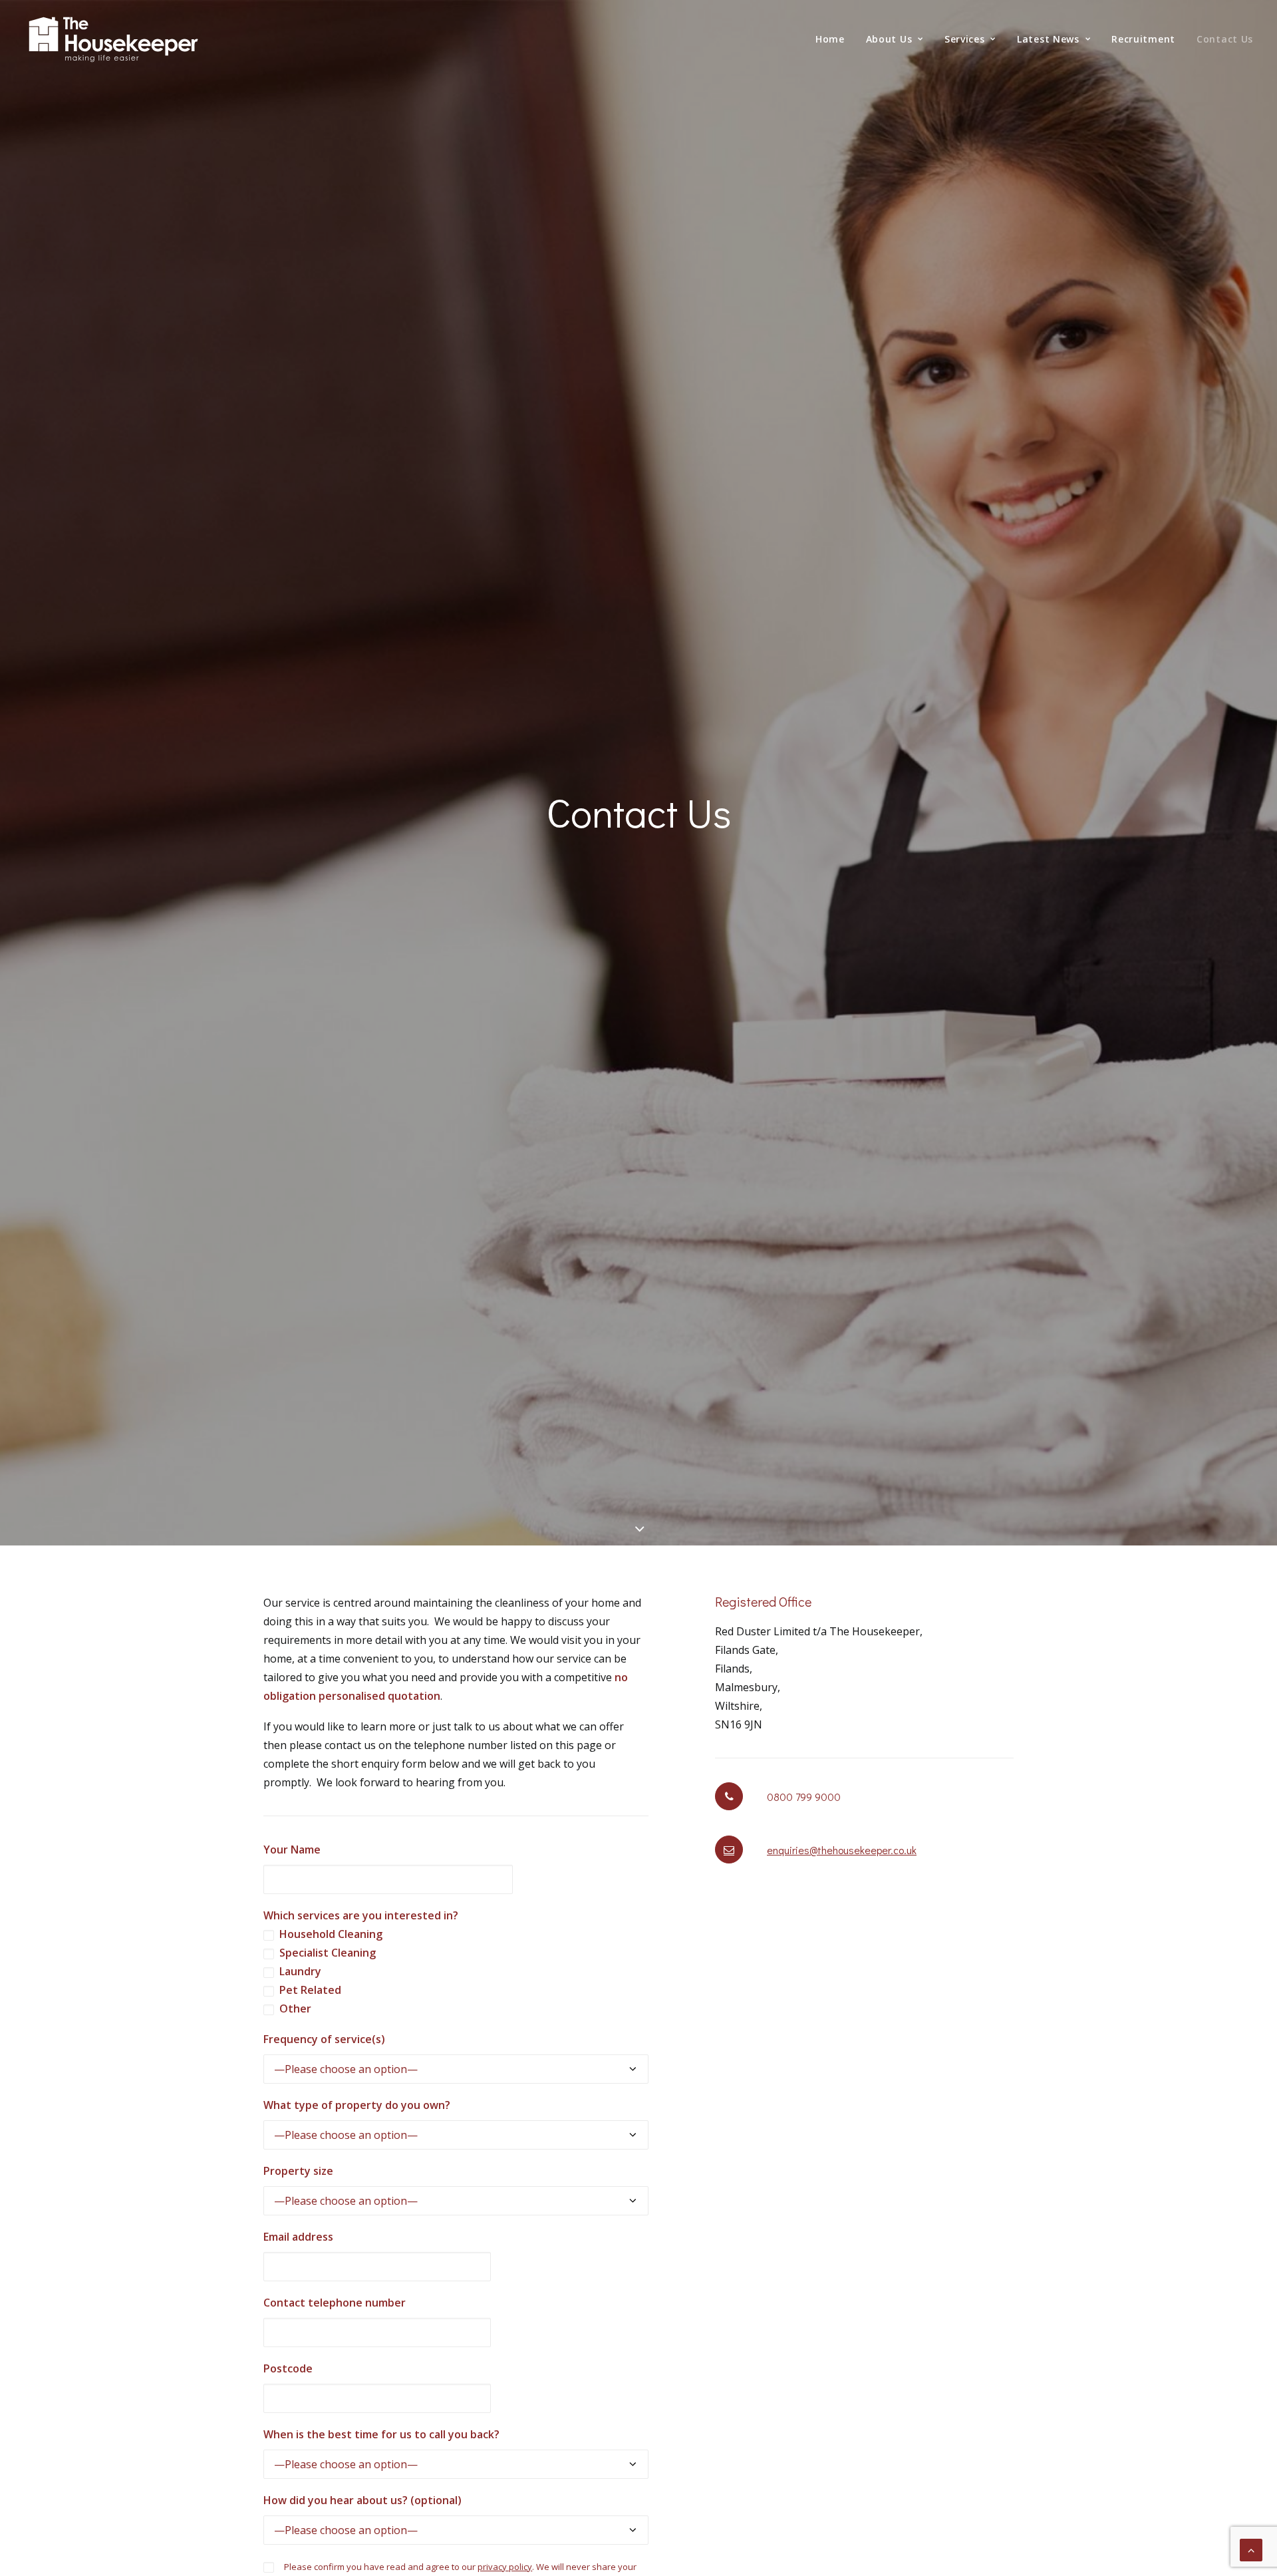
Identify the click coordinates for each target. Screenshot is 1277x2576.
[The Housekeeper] (114, 42)
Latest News (1048, 39)
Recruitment (1143, 39)
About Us (889, 39)
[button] (729, 1850)
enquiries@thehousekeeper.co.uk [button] (842, 1850)
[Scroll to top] (1251, 2549)
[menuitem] (835, 39)
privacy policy (505, 2567)
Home (830, 39)
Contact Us (1225, 39)
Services (965, 39)
